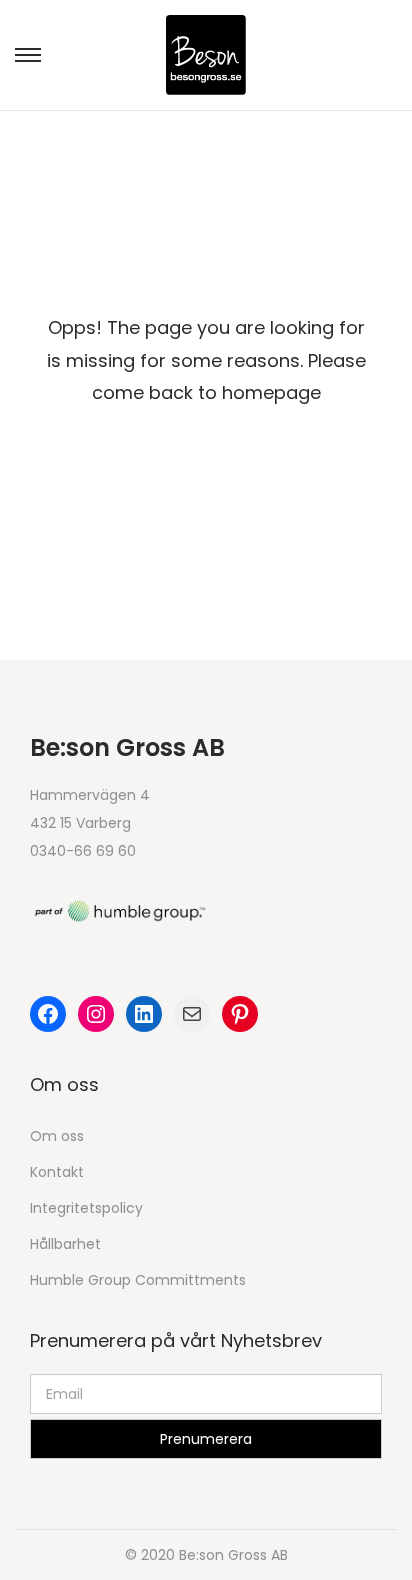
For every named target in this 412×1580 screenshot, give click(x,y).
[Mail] (192, 1014)
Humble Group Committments (138, 1280)
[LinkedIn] (144, 1014)
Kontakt (57, 1172)
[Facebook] (48, 1014)
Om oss (57, 1136)
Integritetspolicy (86, 1208)
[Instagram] (96, 1014)
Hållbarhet (65, 1244)
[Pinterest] (240, 1014)
